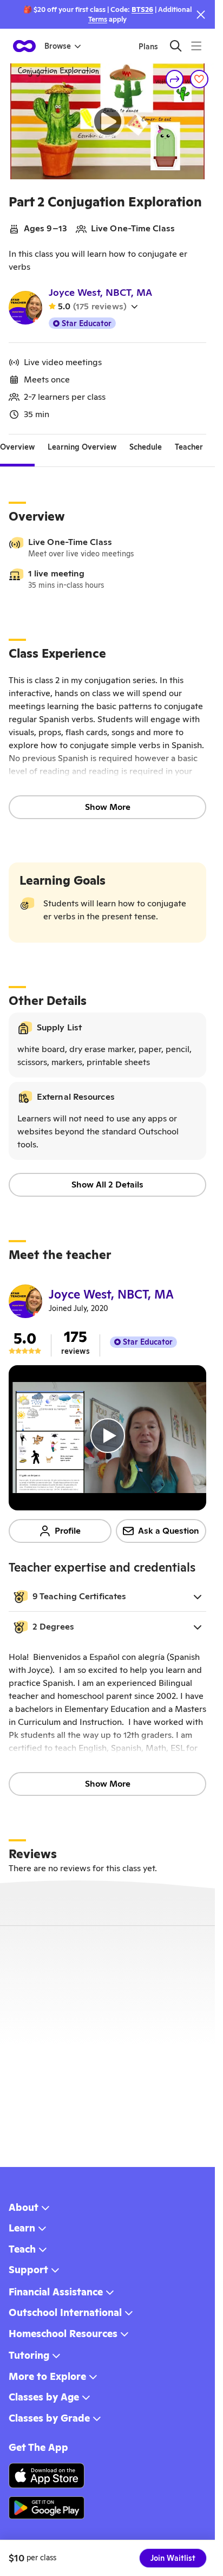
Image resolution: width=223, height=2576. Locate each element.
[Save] (199, 79)
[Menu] (196, 46)
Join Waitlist (173, 2558)
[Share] (175, 79)
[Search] (176, 46)
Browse (58, 46)
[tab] (17, 447)
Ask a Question (169, 1531)
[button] (107, 1597)
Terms (98, 19)
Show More (108, 807)
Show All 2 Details (107, 1185)
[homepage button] (24, 46)
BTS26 (142, 9)
